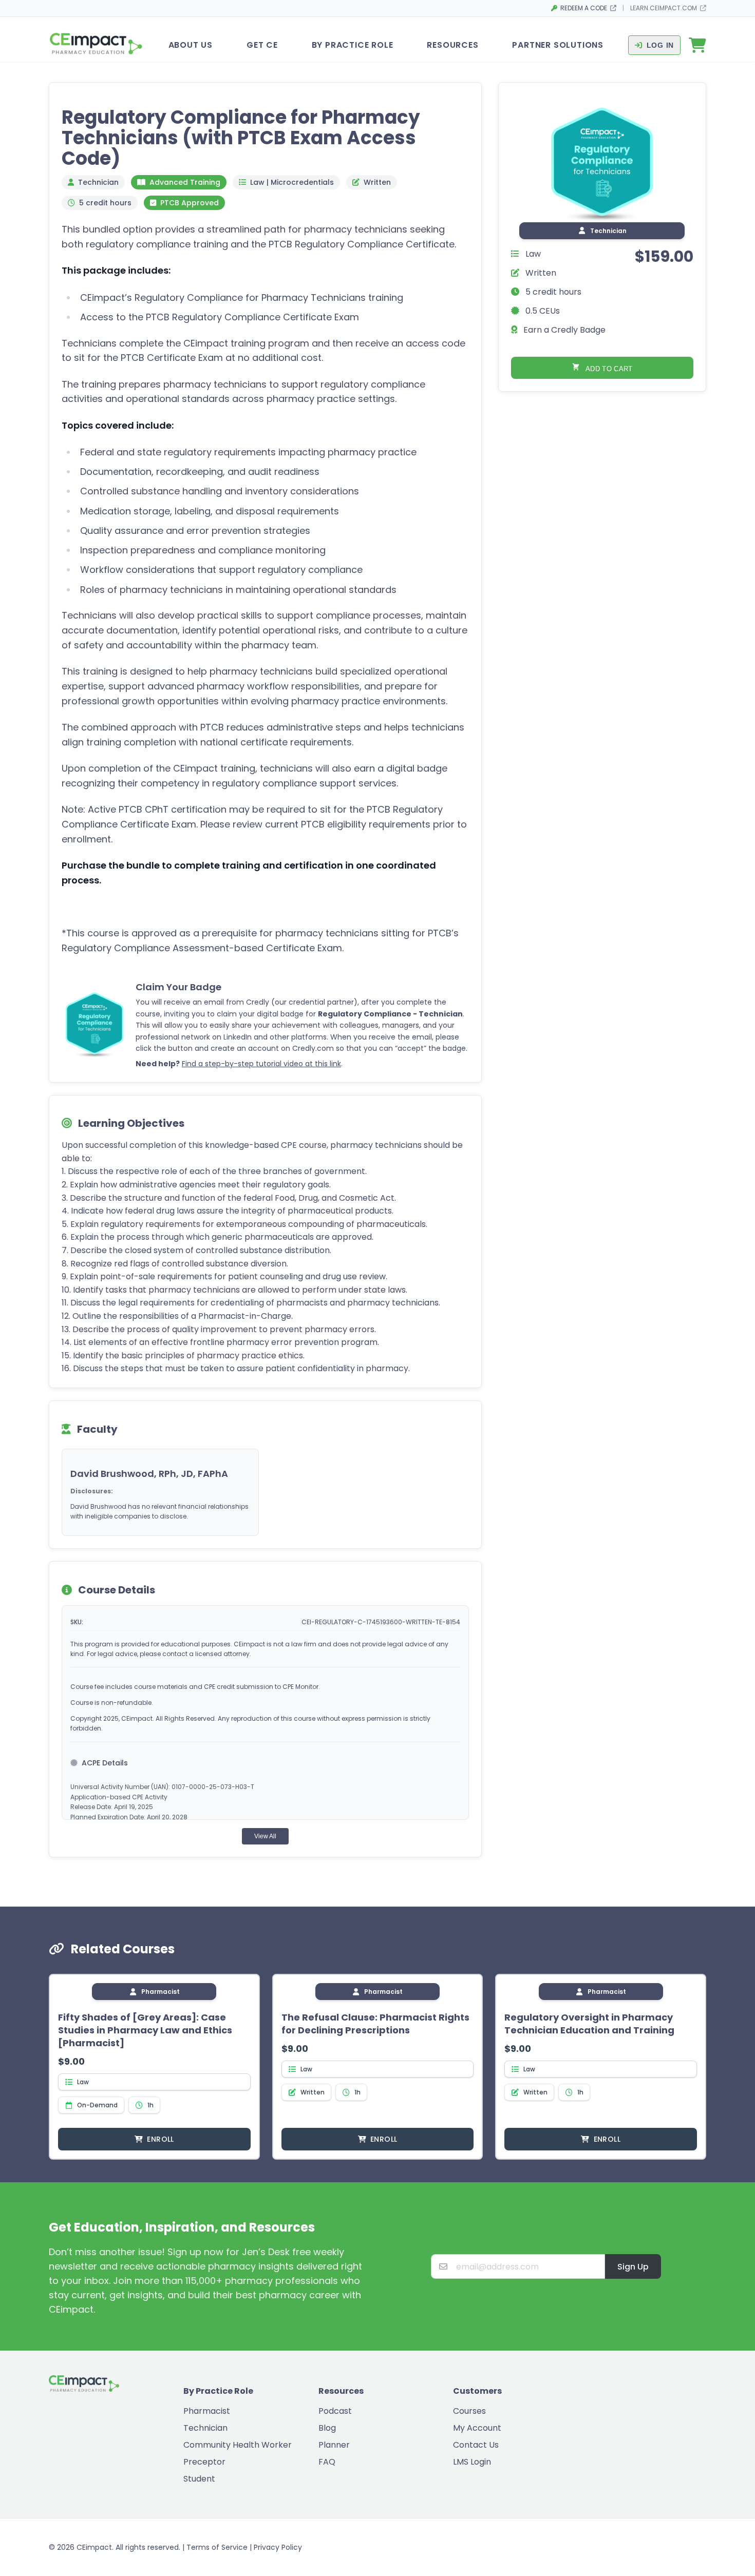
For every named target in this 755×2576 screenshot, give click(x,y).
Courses (469, 2411)
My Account (477, 2428)
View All (265, 1836)
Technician (205, 2428)
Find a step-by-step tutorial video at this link (261, 1064)
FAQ (327, 2462)
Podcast (335, 2411)
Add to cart (608, 369)
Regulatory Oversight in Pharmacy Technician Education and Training (589, 2024)
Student (199, 2479)
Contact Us (476, 2445)
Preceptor (204, 2462)
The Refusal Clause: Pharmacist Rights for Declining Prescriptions (375, 2024)
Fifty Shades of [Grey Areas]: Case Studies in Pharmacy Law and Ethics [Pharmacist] (145, 2030)
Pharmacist (207, 2411)
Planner (334, 2445)
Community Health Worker (238, 2445)
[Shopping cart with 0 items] (697, 45)
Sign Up (633, 2267)
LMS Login (472, 2462)
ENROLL (160, 2139)
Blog (327, 2428)
